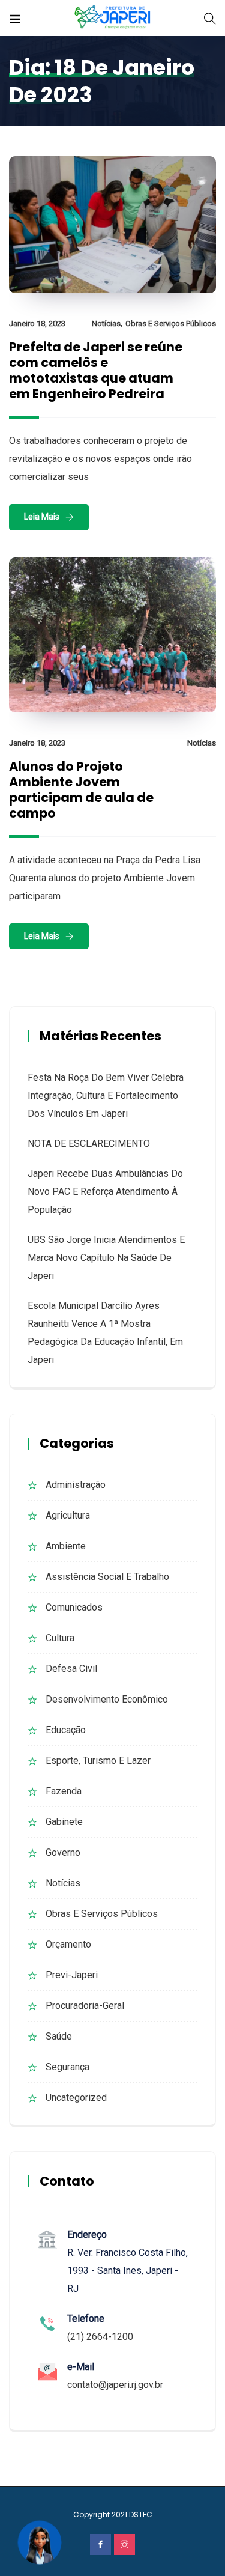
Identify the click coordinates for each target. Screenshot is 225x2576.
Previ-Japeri (72, 1975)
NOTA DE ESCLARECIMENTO (89, 1144)
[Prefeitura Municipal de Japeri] (112, 18)
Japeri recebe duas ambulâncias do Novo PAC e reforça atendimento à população (105, 1192)
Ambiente (66, 1546)
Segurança (67, 2067)
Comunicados (74, 1607)
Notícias (106, 324)
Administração (76, 1485)
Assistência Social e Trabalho (107, 1577)
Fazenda (64, 1791)
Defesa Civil (71, 1669)
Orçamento (68, 1944)
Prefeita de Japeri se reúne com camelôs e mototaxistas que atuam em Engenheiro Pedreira (96, 370)
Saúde (59, 2036)
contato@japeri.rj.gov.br (115, 2385)
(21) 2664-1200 (100, 2337)
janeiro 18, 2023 (37, 324)
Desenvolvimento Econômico (107, 1699)
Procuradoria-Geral (85, 2006)
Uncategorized (76, 2098)
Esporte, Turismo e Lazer (98, 1760)
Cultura (60, 1638)
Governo (63, 1852)
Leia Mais (42, 517)
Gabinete (64, 1822)
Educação (66, 1730)
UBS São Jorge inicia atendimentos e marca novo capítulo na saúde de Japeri (106, 1258)
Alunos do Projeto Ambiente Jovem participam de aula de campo (81, 790)
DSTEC (141, 2514)
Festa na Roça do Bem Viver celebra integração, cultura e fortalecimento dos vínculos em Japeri (106, 1095)
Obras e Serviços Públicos (171, 324)
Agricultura (68, 1515)
